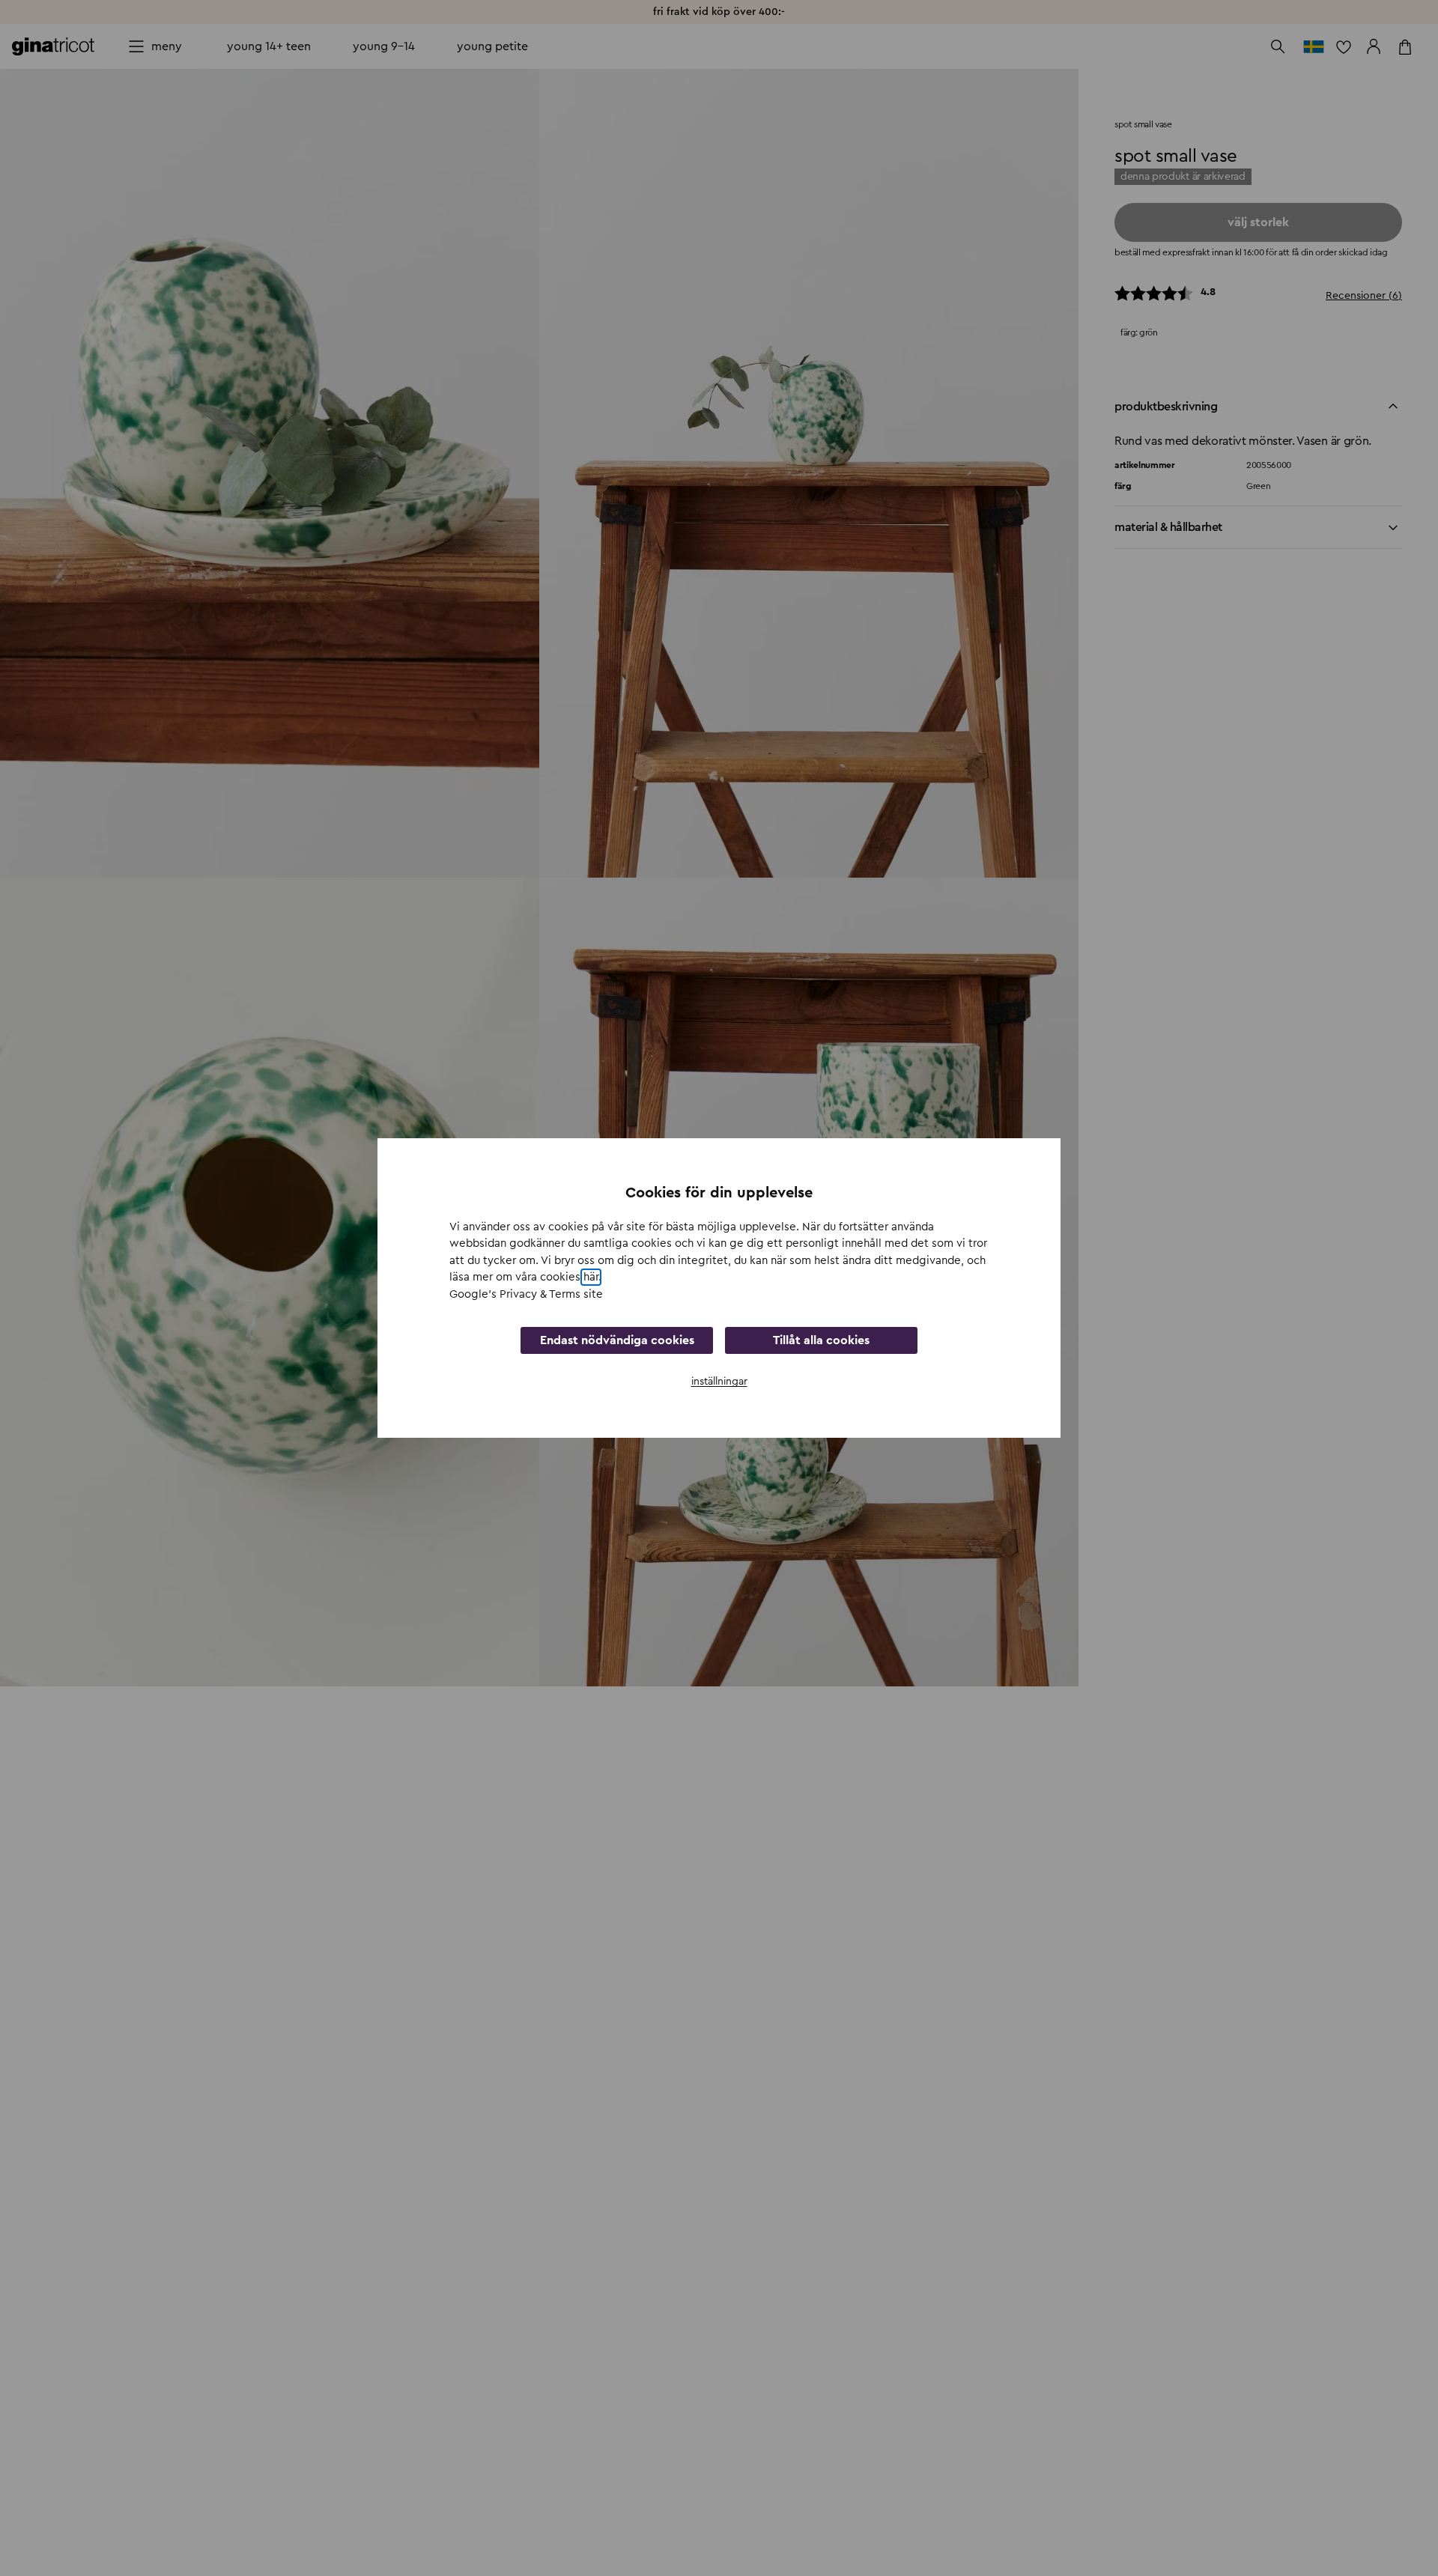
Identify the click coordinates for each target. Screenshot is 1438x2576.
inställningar (719, 1382)
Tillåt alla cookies (821, 1340)
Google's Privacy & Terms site (526, 1294)
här (591, 1277)
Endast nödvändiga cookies (617, 1340)
